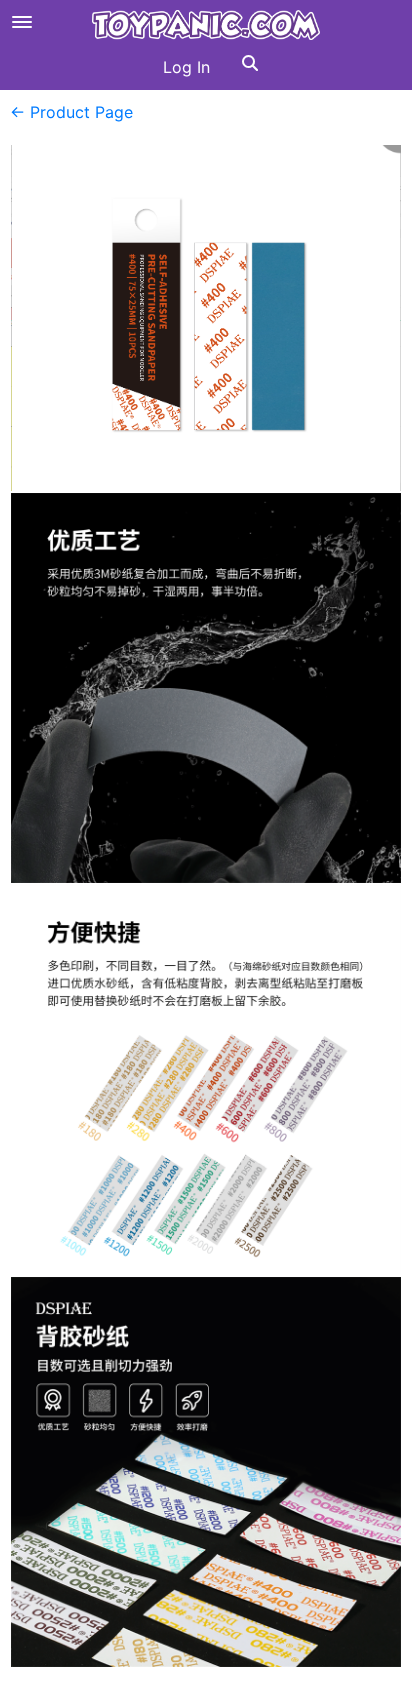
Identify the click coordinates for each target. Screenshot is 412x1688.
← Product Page (71, 112)
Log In (186, 67)
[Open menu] (22, 22)
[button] (250, 67)
